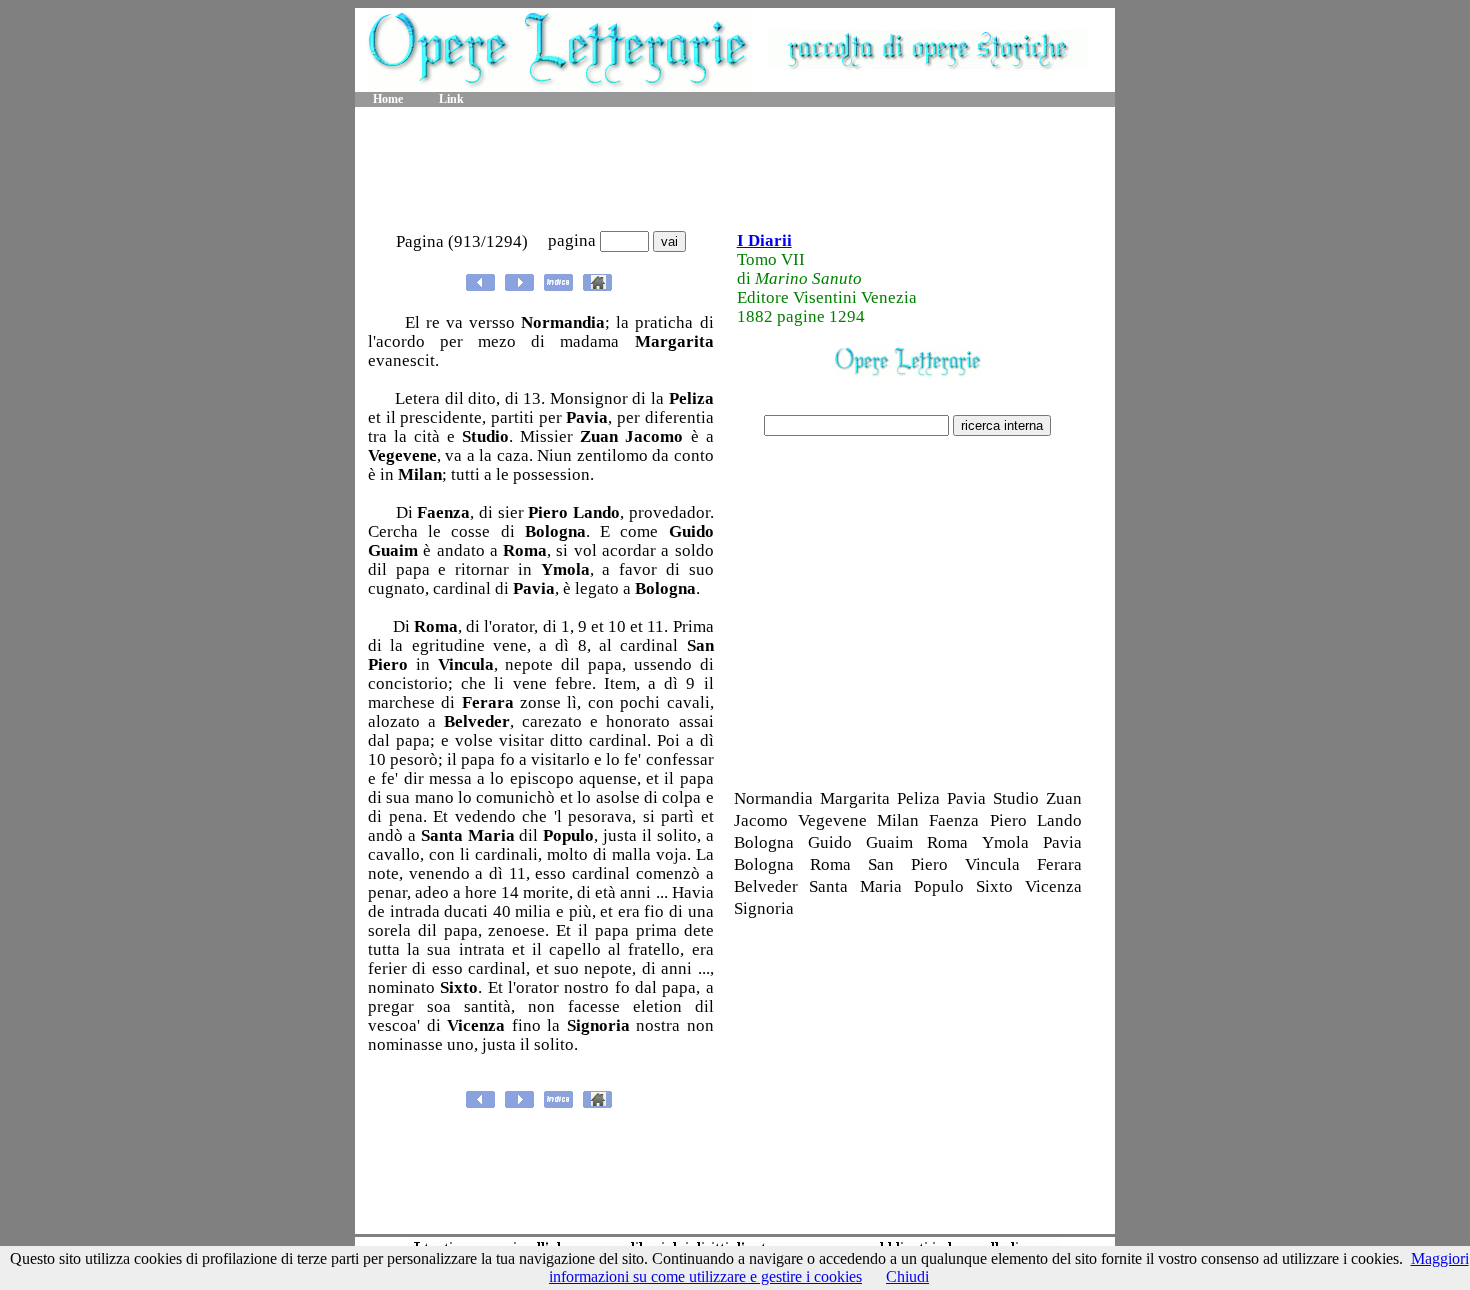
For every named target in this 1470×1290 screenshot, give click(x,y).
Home (388, 99)
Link (451, 99)
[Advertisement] (735, 170)
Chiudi (907, 1276)
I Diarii (764, 240)
